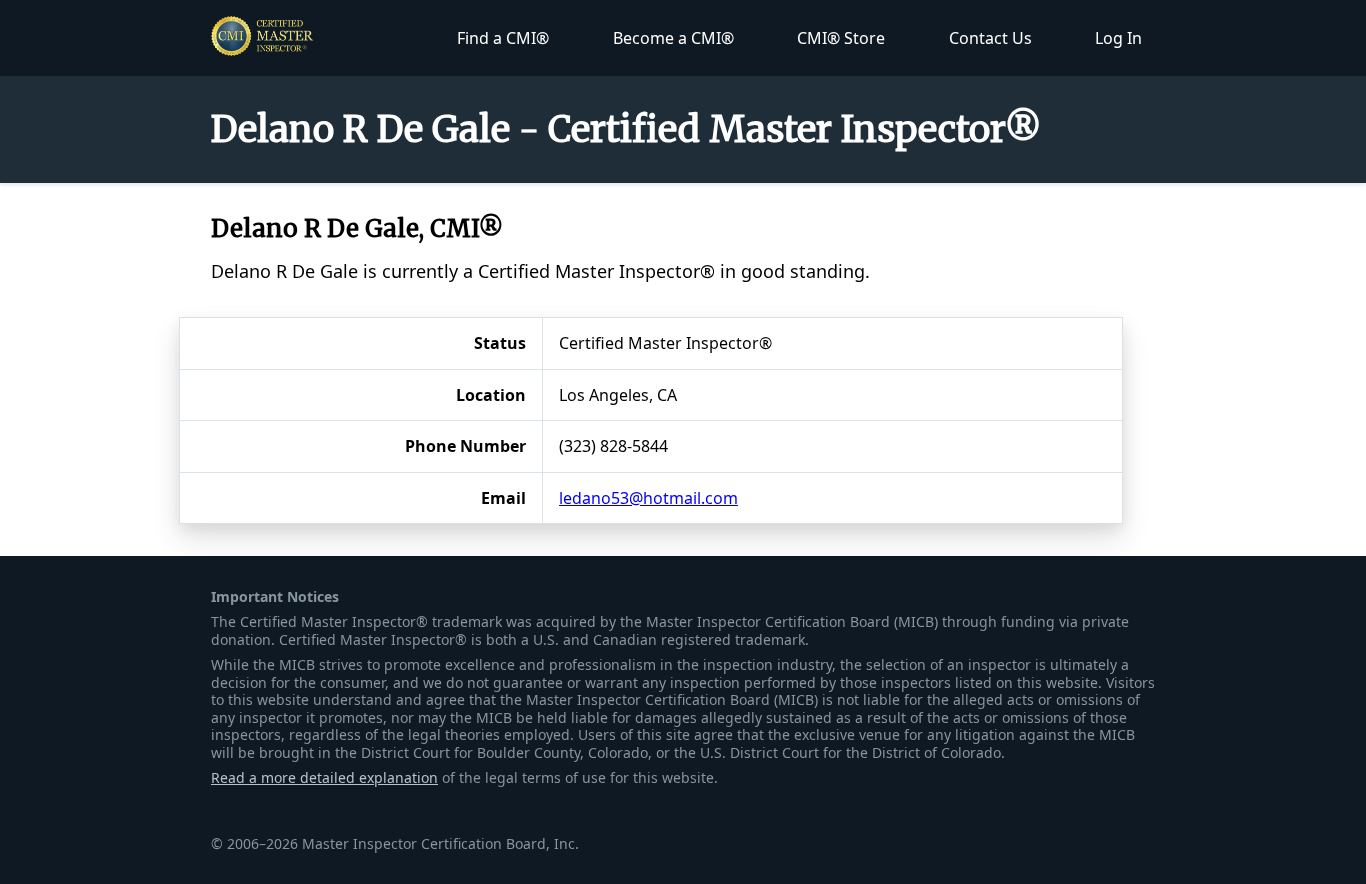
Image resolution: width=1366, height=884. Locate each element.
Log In (1118, 38)
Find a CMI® (503, 38)
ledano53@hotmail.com (648, 498)
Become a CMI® (673, 38)
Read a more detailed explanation (324, 777)
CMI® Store (841, 38)
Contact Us (990, 38)
